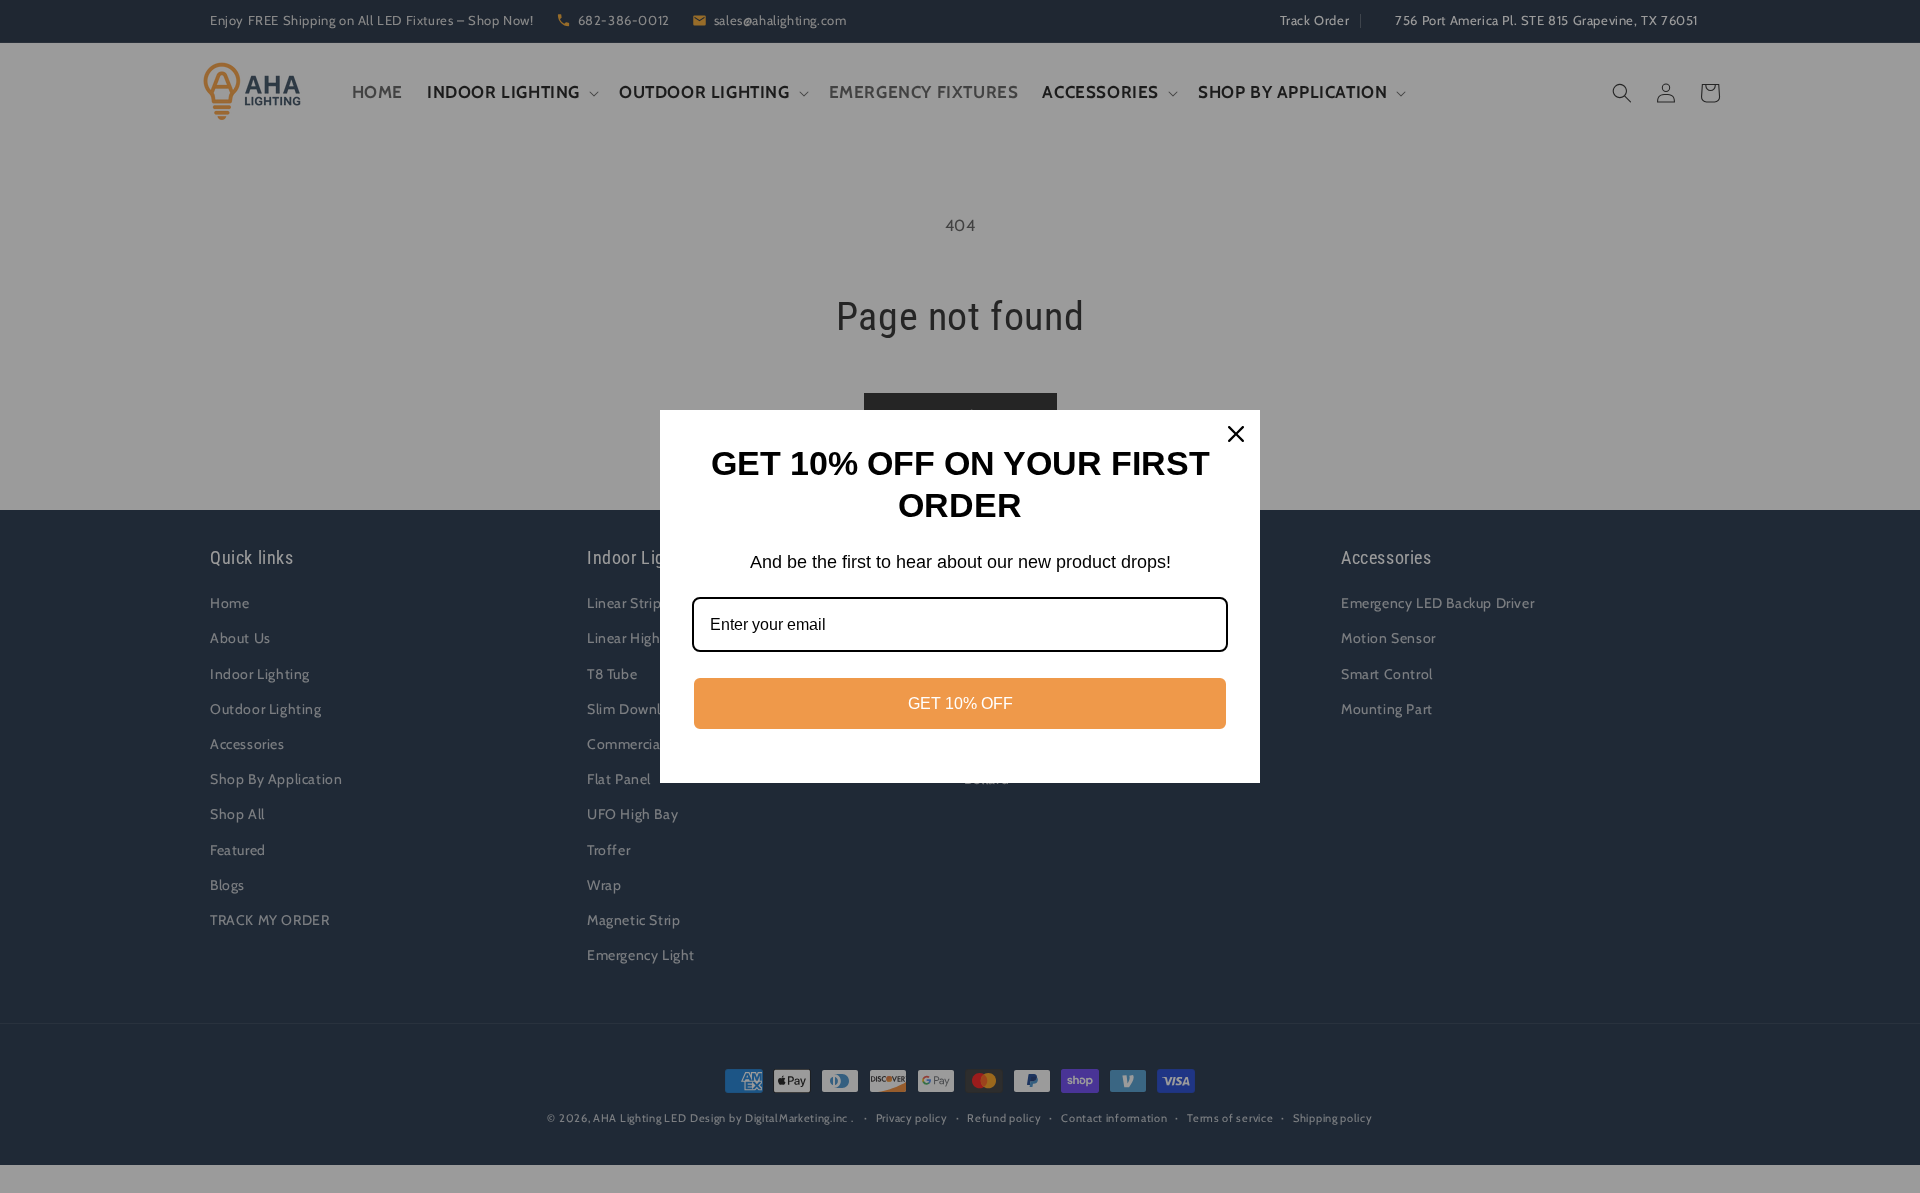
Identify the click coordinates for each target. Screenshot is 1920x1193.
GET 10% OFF (960, 703)
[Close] (1236, 434)
